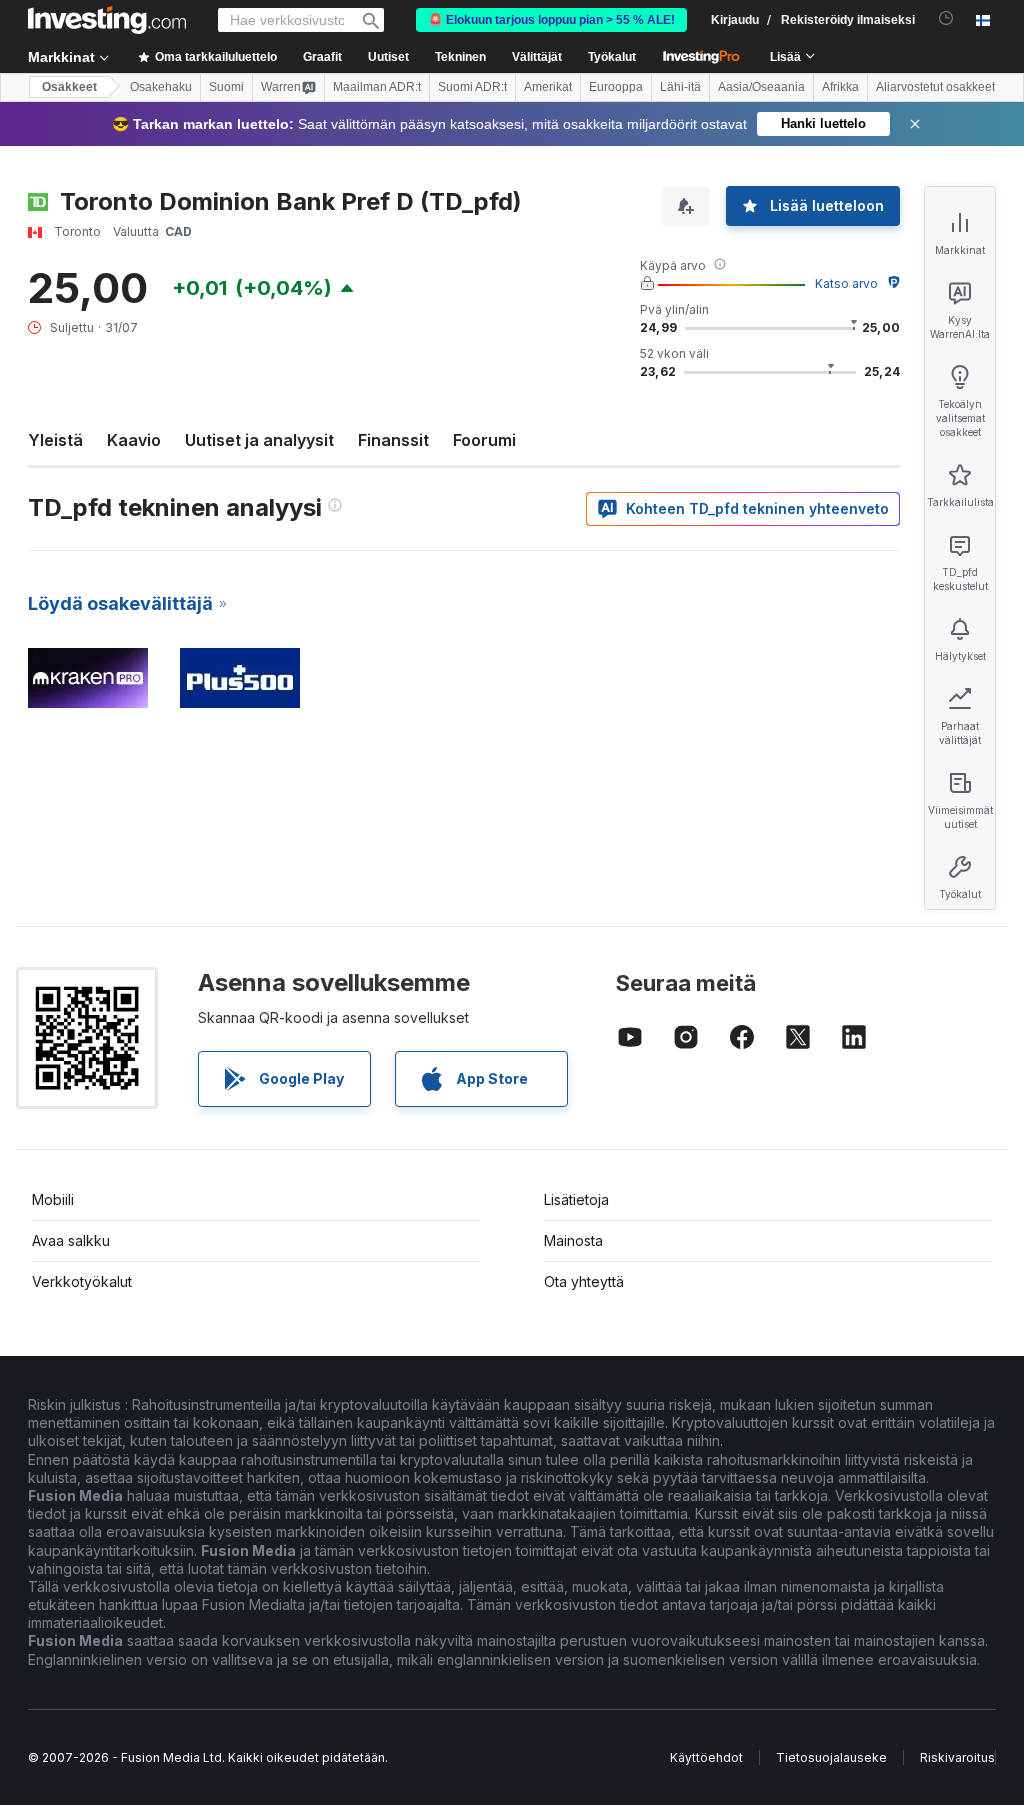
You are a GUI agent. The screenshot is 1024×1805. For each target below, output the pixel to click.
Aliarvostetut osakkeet (935, 87)
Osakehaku (161, 87)
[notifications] (946, 18)
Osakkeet (69, 87)
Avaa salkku (71, 1240)
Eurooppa (616, 87)
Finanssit (393, 440)
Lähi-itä (680, 87)
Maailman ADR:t (377, 87)
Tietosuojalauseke (831, 1757)
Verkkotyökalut (82, 1281)
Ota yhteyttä (584, 1281)
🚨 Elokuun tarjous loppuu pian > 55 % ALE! (551, 20)
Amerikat (548, 87)
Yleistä (55, 440)
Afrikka (840, 87)
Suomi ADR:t (472, 87)
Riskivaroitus (957, 1757)
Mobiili (53, 1199)
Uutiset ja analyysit (259, 440)
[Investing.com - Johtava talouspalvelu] (107, 20)
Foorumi (484, 440)
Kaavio (134, 440)
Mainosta (573, 1240)
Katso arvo (846, 283)
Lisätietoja (576, 1199)
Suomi (226, 87)
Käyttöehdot (706, 1757)
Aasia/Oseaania (761, 87)
